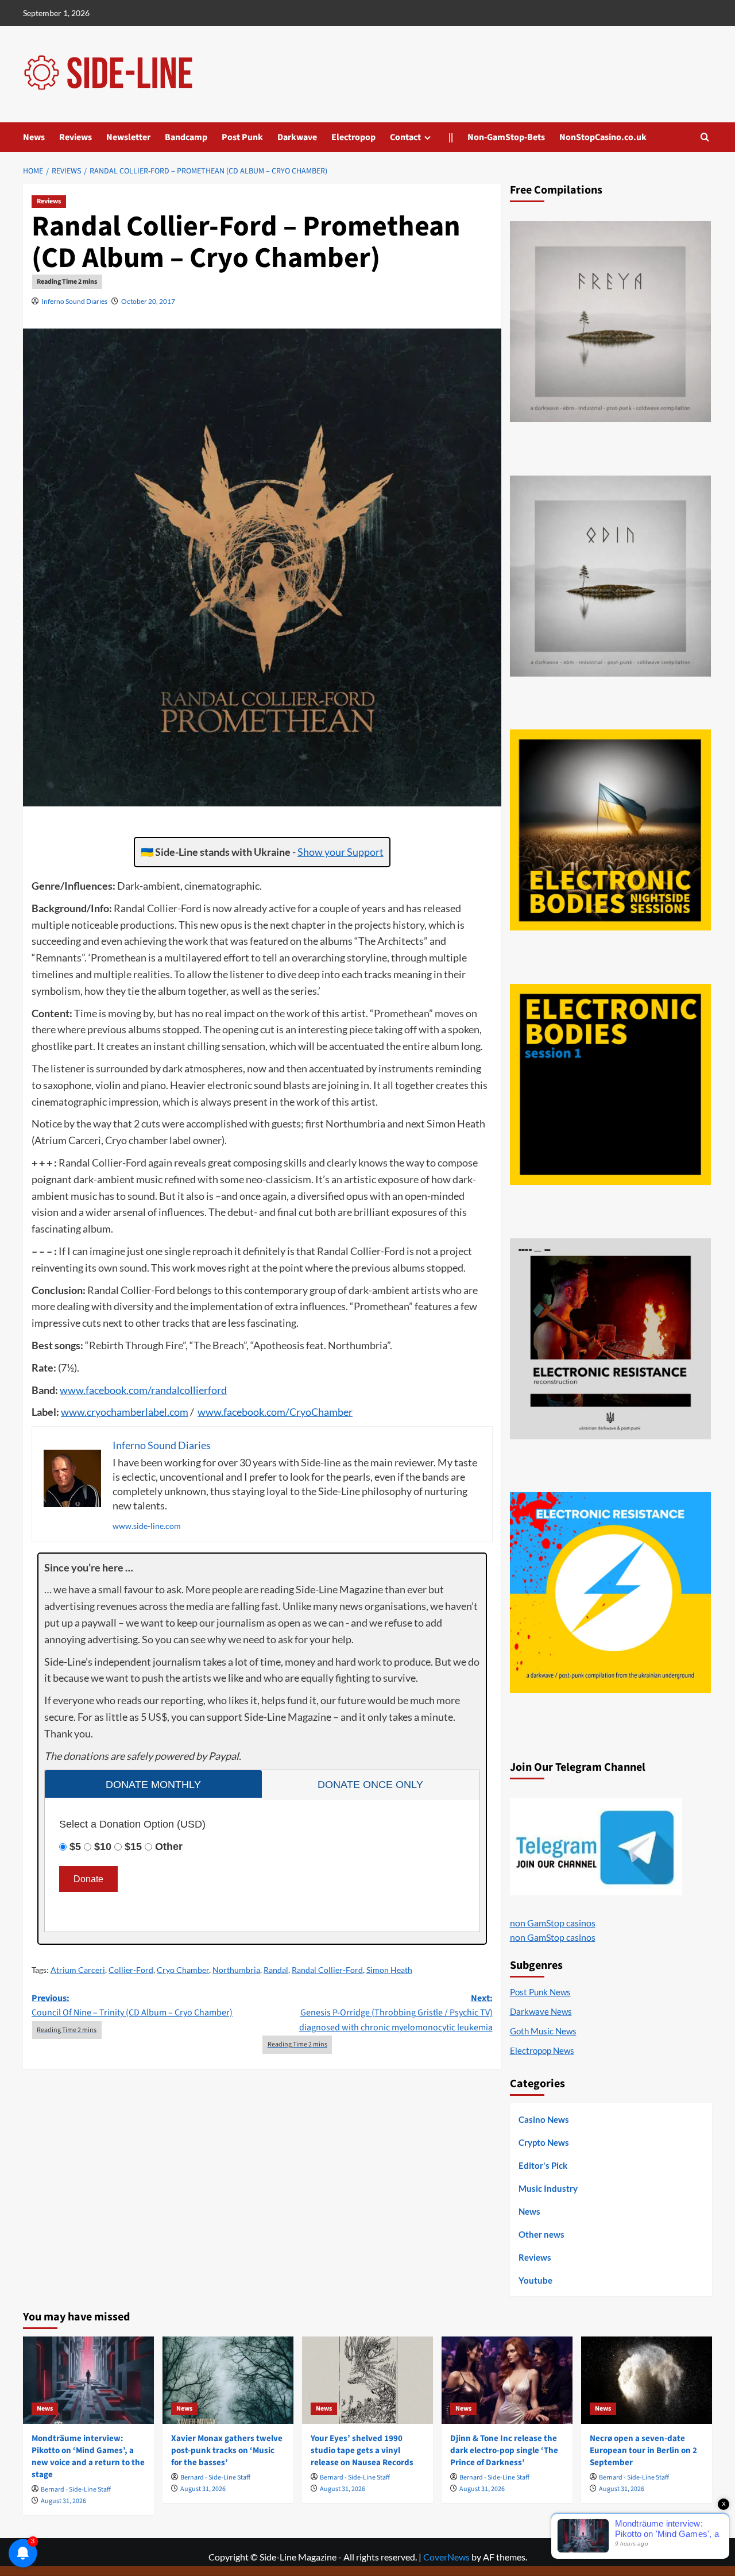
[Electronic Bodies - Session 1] (610, 1084)
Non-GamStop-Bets (506, 137)
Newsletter (128, 137)
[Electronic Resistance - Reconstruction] (610, 1339)
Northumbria (236, 1970)
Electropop (353, 137)
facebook (106, 1390)
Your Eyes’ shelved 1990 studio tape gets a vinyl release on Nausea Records (362, 2451)
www (71, 1390)
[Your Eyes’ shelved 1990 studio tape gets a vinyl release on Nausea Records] (367, 2380)
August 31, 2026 (63, 2501)
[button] (705, 137)
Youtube (535, 2280)
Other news (541, 2234)
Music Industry (548, 2188)
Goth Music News (543, 2031)
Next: (396, 2013)
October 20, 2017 (148, 301)
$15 (133, 1847)
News (34, 137)
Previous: (132, 2006)
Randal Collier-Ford (327, 1970)
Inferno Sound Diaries (74, 301)
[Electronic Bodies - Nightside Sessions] (610, 830)
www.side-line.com (147, 1526)
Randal (276, 1970)
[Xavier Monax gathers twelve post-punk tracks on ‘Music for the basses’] (228, 2380)
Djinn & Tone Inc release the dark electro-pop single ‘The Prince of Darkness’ (504, 2451)
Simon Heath (389, 1970)
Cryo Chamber (183, 1970)
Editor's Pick (543, 2165)
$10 (103, 1847)
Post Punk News (540, 1992)
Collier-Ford (131, 1970)
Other (169, 1847)
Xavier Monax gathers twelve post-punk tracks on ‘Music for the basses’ (227, 2451)
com (138, 1390)
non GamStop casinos (553, 1923)
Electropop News (542, 2050)
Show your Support (341, 852)
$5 (75, 1847)
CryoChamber (321, 1412)
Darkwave (297, 137)
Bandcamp (186, 137)
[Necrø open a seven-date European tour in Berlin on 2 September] (647, 2380)
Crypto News (544, 2142)
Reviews (76, 137)
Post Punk (242, 137)
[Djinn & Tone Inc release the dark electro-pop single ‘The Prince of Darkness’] (507, 2380)
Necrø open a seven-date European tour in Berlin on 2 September (643, 2451)
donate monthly (153, 1785)
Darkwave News (541, 2011)
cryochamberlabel (127, 1412)
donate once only (370, 1785)
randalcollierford (189, 1390)
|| (451, 137)
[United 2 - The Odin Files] (610, 576)
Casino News (544, 2119)
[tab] (153, 1784)
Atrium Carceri (78, 1970)
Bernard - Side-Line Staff (76, 2490)
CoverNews (446, 2557)
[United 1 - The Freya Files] (610, 322)
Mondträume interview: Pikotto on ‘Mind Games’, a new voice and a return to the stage (88, 2457)
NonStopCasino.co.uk (603, 137)
